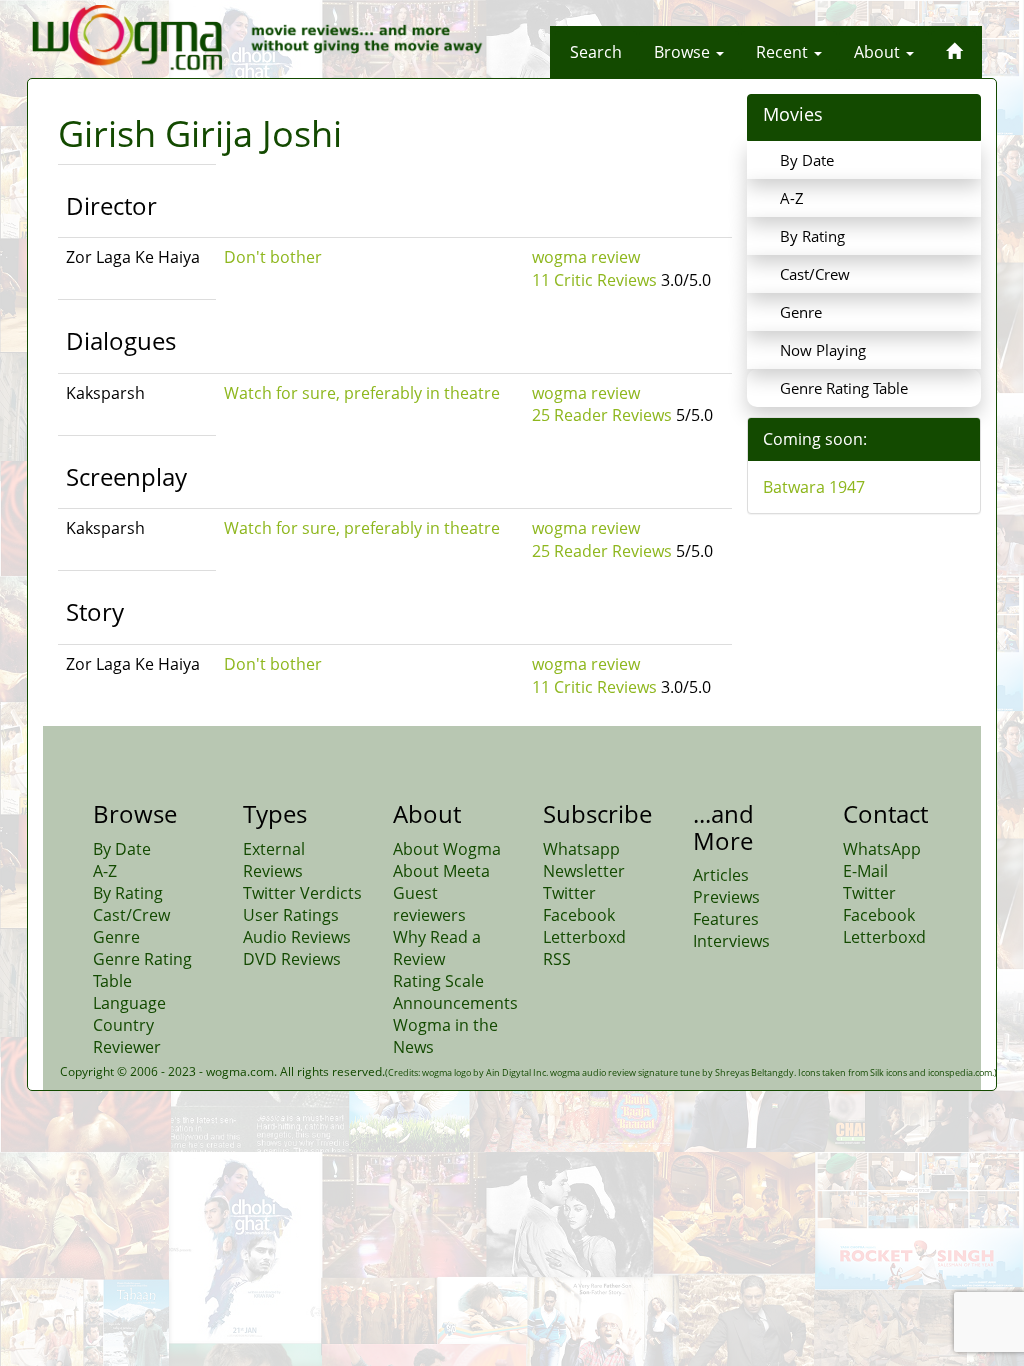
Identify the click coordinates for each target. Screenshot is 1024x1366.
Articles (721, 875)
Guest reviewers (429, 904)
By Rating (812, 236)
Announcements (455, 1003)
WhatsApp (882, 849)
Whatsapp (581, 849)
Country (123, 1025)
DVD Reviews (292, 959)
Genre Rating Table (844, 388)
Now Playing (823, 350)
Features (726, 919)
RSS (557, 959)
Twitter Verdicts (302, 893)
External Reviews (274, 860)
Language (129, 1003)
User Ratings (291, 915)
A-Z (792, 198)
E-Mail (865, 871)
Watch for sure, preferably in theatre (362, 393)
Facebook (579, 915)
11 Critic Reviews (594, 280)
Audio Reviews (297, 937)
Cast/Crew (815, 274)
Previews (726, 897)
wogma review (586, 257)
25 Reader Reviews (602, 415)
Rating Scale (438, 981)
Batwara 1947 (814, 487)
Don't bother (273, 257)
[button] (596, 52)
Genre (801, 312)
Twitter (569, 893)
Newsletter (584, 871)
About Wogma (447, 849)
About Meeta (441, 871)
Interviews (731, 941)
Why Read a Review (437, 948)
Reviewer (127, 1047)
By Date (807, 160)
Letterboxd (584, 937)
